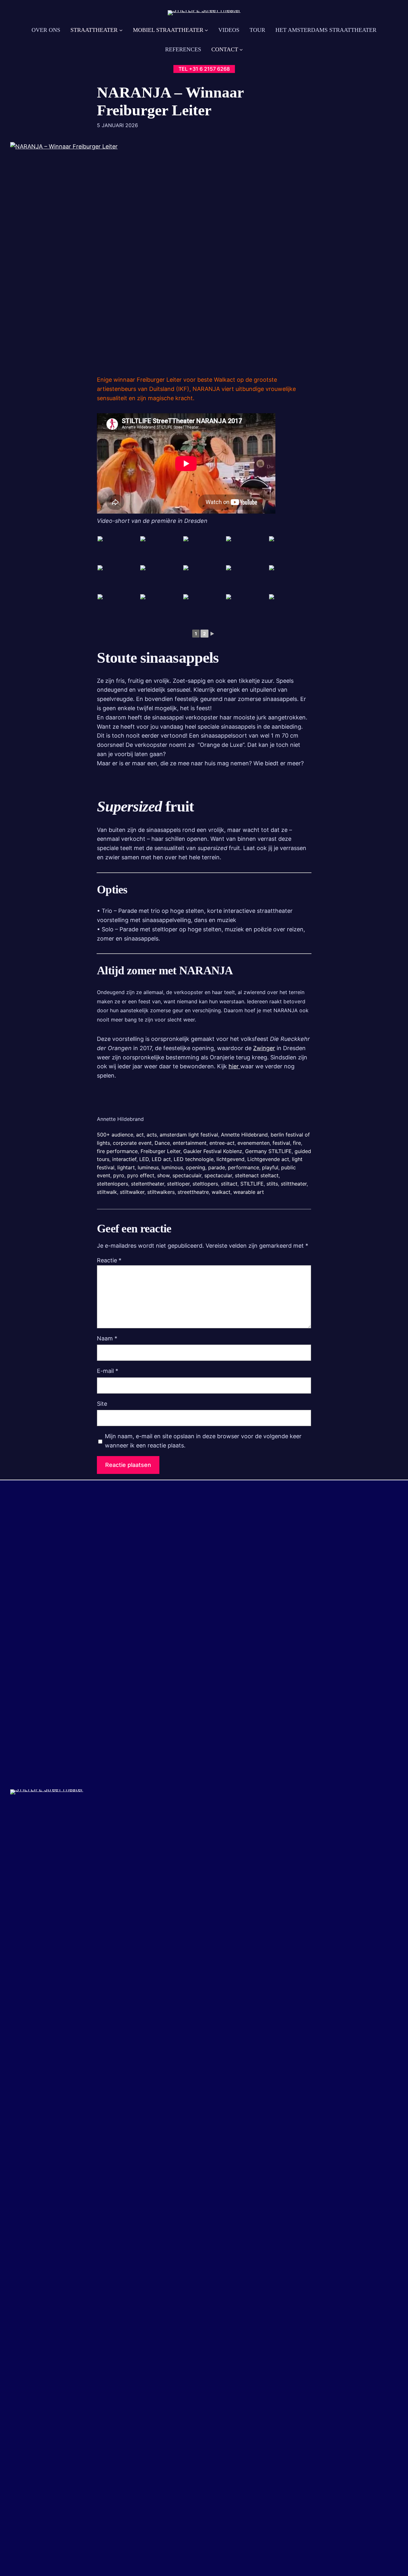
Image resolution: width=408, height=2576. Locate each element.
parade (217, 1167)
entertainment (190, 1143)
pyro (119, 1175)
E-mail (108, 1371)
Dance (162, 1143)
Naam (107, 1338)
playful (270, 1167)
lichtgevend (230, 1159)
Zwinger (264, 1048)
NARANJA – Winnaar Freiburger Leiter (170, 101)
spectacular (218, 1175)
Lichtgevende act (268, 1159)
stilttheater (294, 1184)
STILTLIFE (252, 1184)
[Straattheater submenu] (121, 30)
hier (234, 1066)
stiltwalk (107, 1192)
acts (152, 1135)
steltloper (178, 1184)
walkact (221, 1192)
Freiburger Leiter (160, 1151)
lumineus (148, 1167)
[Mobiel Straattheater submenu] (206, 30)
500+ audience (115, 1135)
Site (102, 1404)
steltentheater (148, 1184)
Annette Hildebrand (244, 1135)
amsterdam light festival (189, 1135)
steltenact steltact (257, 1175)
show (163, 1175)
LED (144, 1159)
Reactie (109, 1260)
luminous (172, 1167)
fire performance (117, 1151)
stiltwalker (132, 1192)
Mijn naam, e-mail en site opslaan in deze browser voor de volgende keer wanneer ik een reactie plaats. (203, 1441)
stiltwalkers (161, 1192)
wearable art (249, 1192)
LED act (161, 1159)
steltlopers (205, 1184)
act (140, 1135)
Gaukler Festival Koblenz (213, 1151)
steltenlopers (113, 1184)
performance (244, 1167)
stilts (272, 1184)
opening (196, 1167)
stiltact (229, 1184)
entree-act (222, 1143)
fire (297, 1143)
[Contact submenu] (241, 50)
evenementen (254, 1143)
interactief (124, 1159)
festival (281, 1143)
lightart (126, 1167)
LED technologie (194, 1159)
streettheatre (193, 1192)
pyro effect (141, 1175)
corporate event (132, 1143)
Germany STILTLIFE (268, 1151)
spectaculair (187, 1175)
